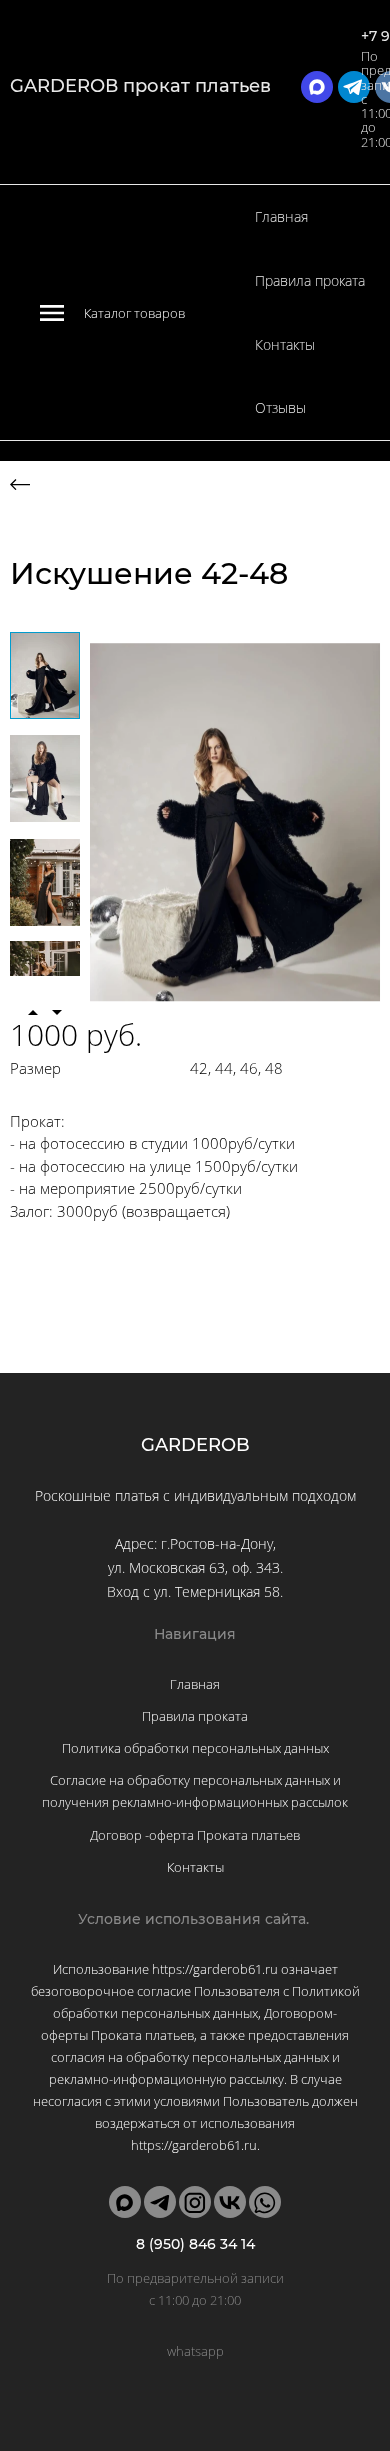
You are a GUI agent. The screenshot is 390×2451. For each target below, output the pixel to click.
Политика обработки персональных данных (195, 1748)
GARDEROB (195, 1445)
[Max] (125, 2202)
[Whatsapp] (265, 2202)
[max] (317, 87)
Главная (281, 216)
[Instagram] (195, 2202)
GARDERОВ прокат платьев (140, 86)
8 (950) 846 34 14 (195, 2244)
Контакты (285, 344)
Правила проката (310, 280)
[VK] (230, 2202)
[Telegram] (160, 2202)
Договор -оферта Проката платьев (195, 1835)
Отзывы (280, 407)
